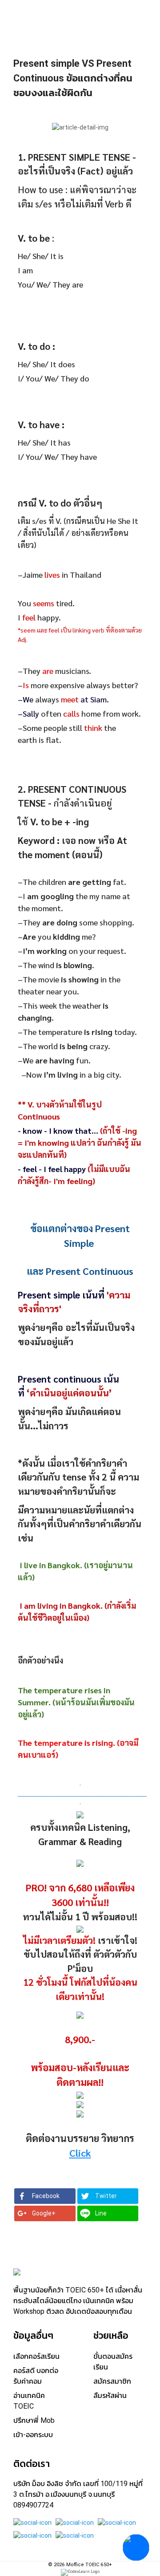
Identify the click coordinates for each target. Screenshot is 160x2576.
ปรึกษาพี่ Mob (34, 2420)
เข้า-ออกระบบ (33, 2435)
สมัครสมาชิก (112, 2381)
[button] (45, 2196)
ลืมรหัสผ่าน (110, 2395)
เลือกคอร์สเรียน (36, 2356)
